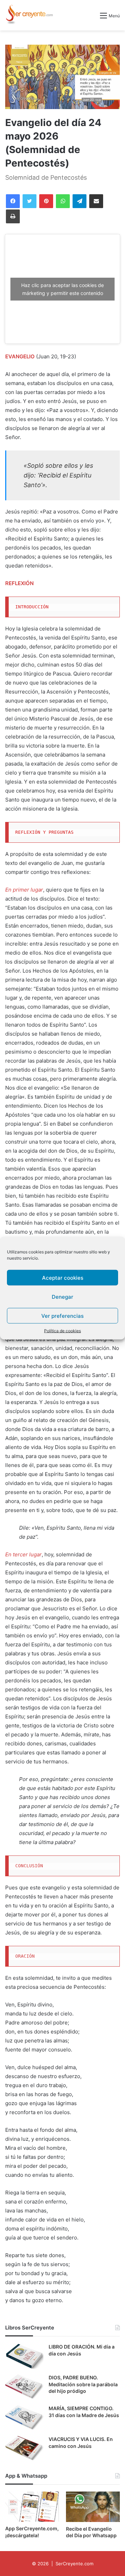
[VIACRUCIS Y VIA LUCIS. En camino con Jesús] (24, 2449)
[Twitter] (30, 201)
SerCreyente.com (74, 2564)
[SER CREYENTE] (29, 15)
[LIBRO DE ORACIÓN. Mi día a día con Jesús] (24, 2356)
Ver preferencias (62, 1316)
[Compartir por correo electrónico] (96, 201)
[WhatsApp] (63, 201)
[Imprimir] (13, 216)
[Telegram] (80, 201)
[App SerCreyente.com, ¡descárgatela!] (32, 2507)
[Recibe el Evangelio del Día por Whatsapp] (93, 2507)
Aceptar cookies (63, 1277)
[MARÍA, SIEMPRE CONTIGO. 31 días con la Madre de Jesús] (24, 2418)
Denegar (62, 1296)
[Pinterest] (46, 201)
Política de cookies (62, 1331)
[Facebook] (13, 201)
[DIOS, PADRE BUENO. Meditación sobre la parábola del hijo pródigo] (24, 2387)
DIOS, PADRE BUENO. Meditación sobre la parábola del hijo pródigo (83, 2384)
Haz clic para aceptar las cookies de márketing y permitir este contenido (62, 289)
